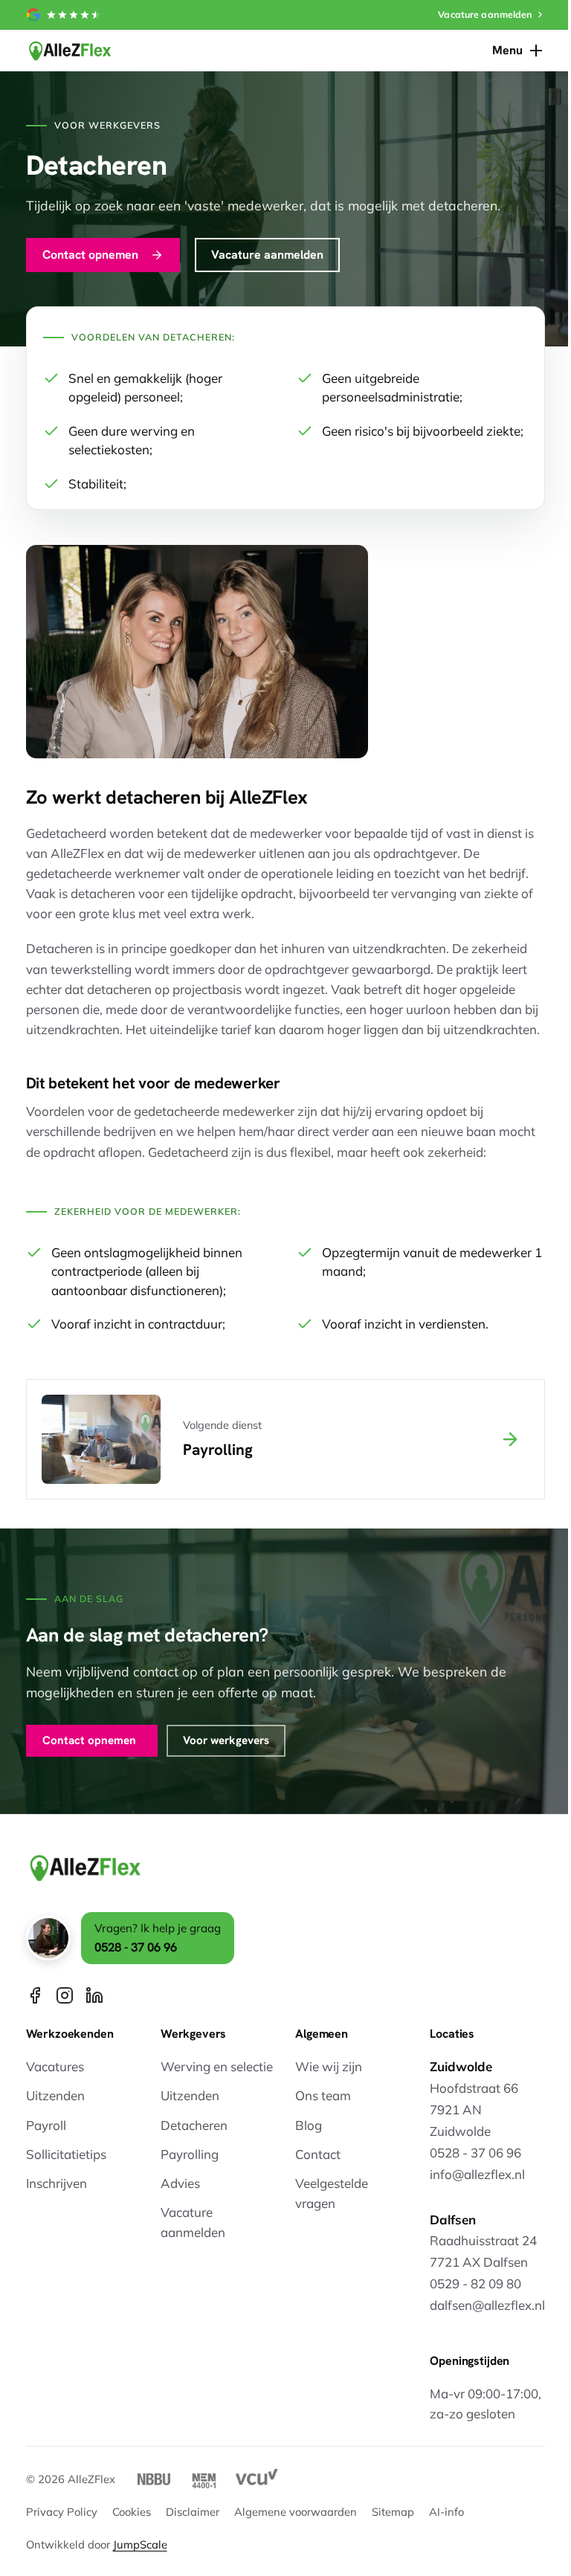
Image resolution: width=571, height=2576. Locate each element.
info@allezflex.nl (477, 2174)
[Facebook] (35, 1995)
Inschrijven (57, 2183)
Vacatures (55, 2066)
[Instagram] (65, 1995)
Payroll (46, 2125)
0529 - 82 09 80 (475, 2283)
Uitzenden (55, 2095)
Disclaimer (193, 2512)
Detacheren (194, 2125)
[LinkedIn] (94, 1995)
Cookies (132, 2512)
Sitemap (393, 2512)
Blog (309, 2125)
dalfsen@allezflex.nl (487, 2305)
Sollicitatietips (66, 2154)
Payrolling (190, 2154)
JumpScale (140, 2544)
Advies (180, 2183)
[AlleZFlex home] (70, 51)
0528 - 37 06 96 (136, 1947)
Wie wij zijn (329, 2066)
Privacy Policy (62, 2512)
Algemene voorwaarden (296, 2512)
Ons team (323, 2095)
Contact (318, 2154)
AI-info (446, 2512)
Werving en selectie (217, 2066)
